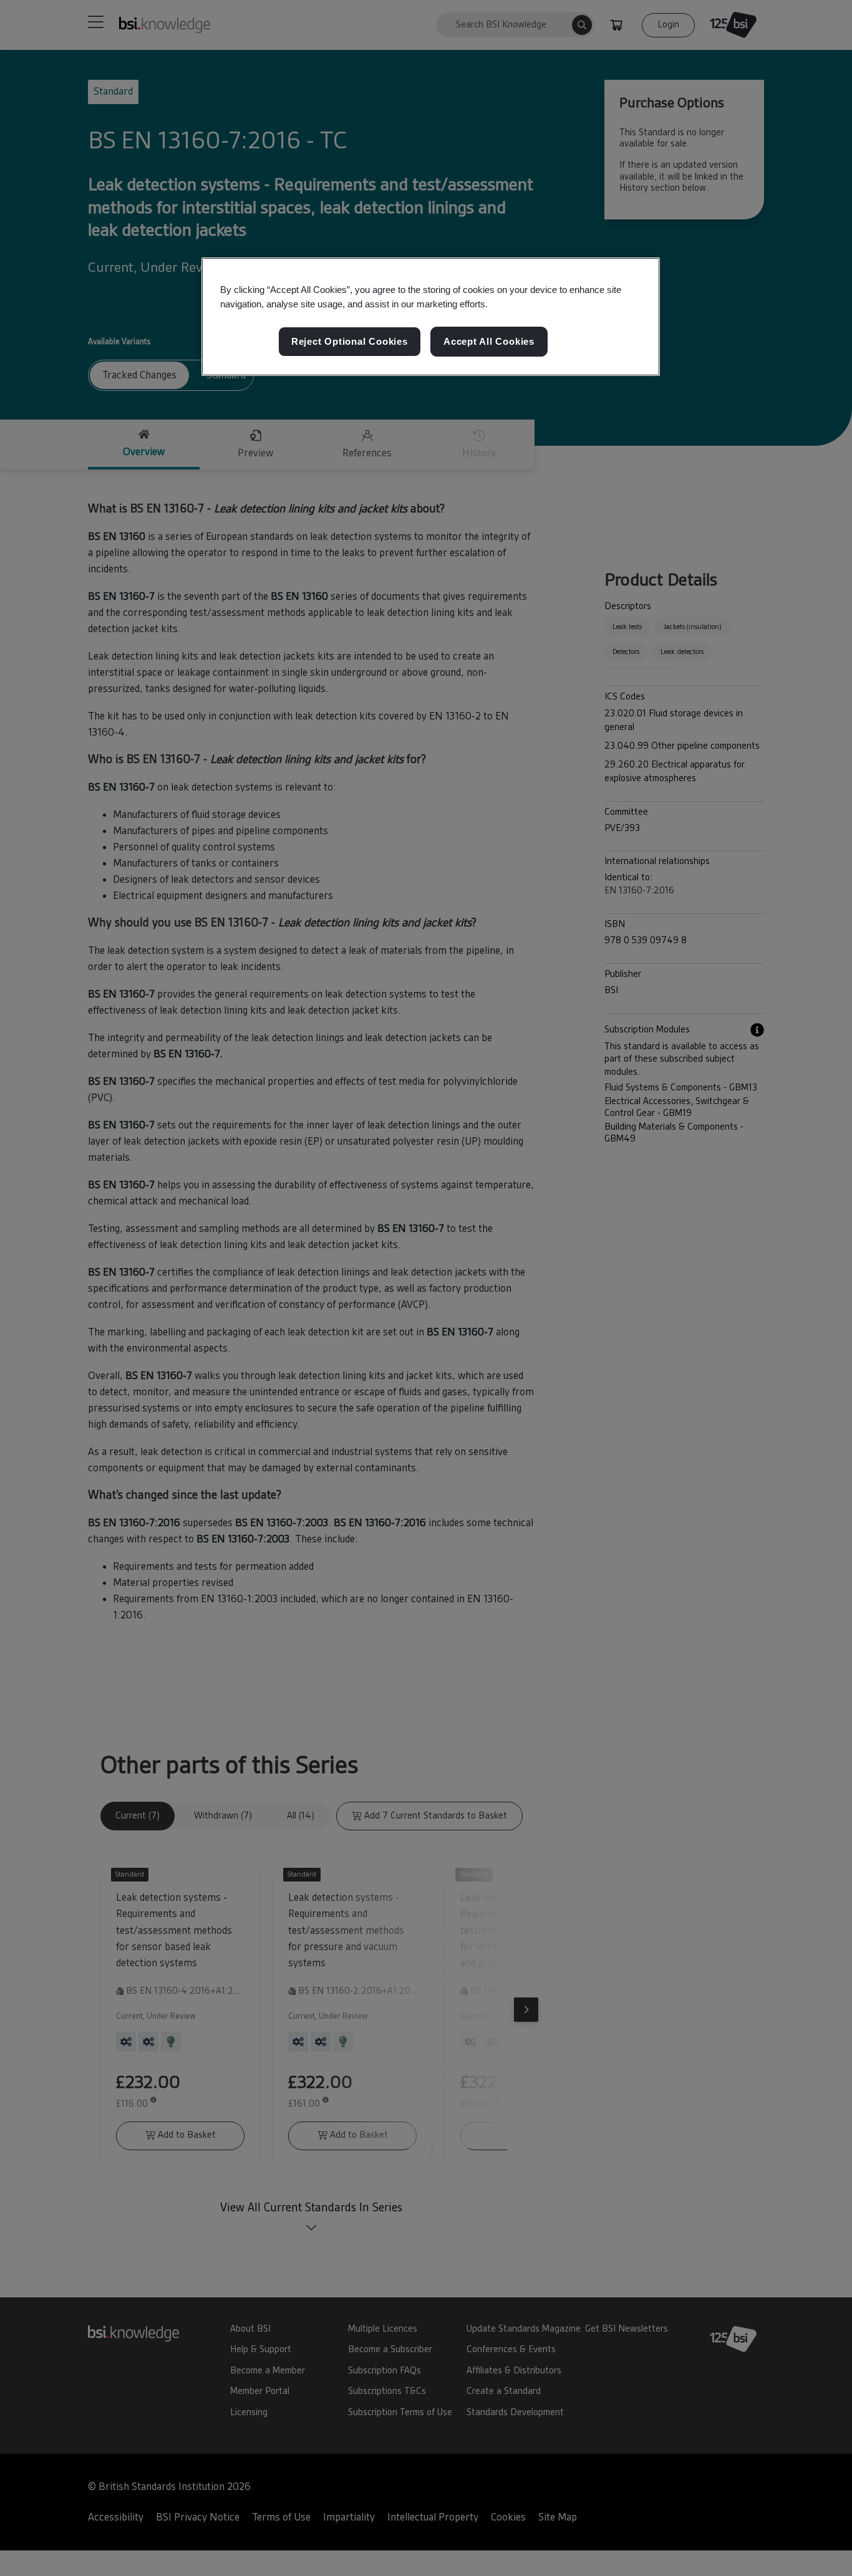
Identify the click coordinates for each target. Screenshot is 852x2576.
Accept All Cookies (489, 341)
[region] (431, 317)
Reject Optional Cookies (350, 341)
